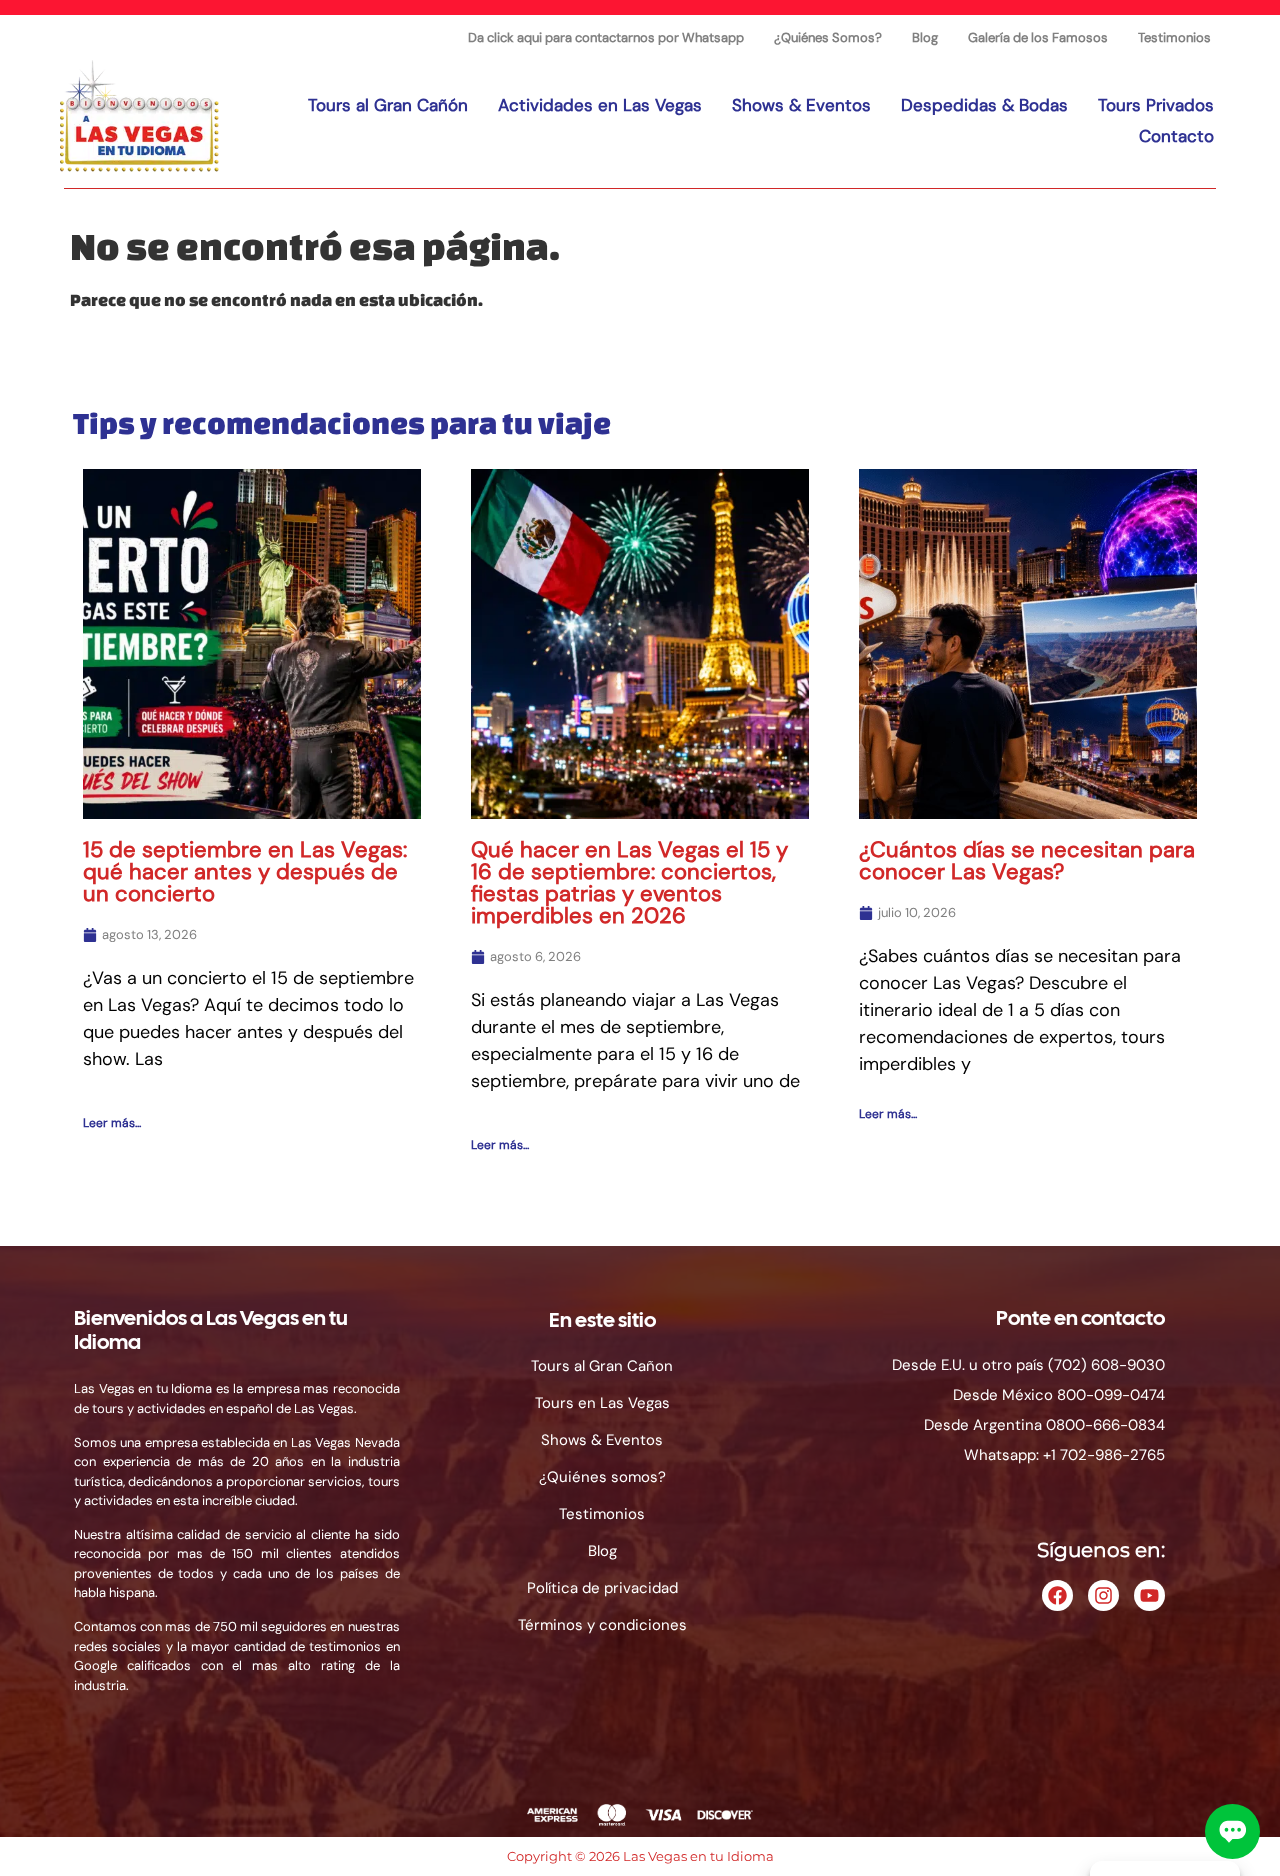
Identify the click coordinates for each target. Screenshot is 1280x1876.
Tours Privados (1156, 105)
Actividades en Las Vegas (600, 105)
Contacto (1176, 136)
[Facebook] (1057, 1595)
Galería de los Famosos (1038, 37)
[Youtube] (1149, 1595)
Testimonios (1174, 37)
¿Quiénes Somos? (828, 37)
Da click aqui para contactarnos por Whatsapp (606, 37)
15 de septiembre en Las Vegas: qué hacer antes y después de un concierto (245, 871)
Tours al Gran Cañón (388, 105)
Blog (925, 37)
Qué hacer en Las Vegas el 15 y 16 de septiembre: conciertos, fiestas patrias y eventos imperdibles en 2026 (629, 882)
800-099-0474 (1111, 1395)
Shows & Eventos (801, 105)
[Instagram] (1103, 1595)
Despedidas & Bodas (984, 105)
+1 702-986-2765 (1104, 1455)
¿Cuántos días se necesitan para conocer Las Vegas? (1027, 860)
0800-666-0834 (1105, 1425)
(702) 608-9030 (1106, 1365)
